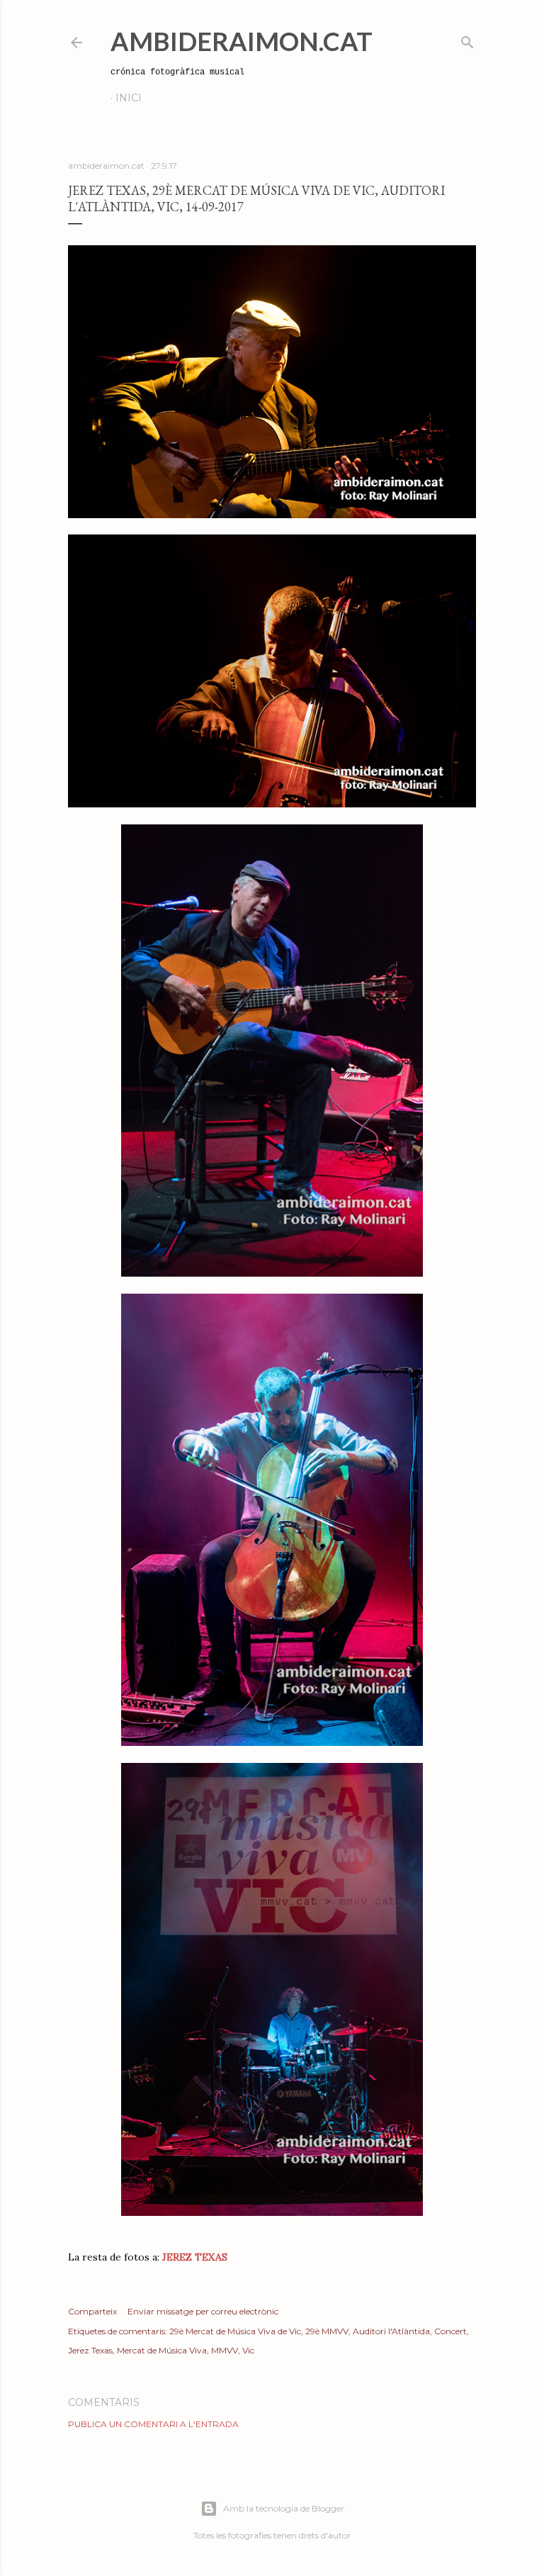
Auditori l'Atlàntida (391, 2331)
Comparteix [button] (92, 2311)
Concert (450, 2331)
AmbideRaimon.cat (242, 41)
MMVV (225, 2350)
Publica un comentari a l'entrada (153, 2424)
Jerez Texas (90, 2350)
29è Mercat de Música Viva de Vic (235, 2331)
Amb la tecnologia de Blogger (284, 2508)
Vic (248, 2350)
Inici (129, 98)
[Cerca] (467, 39)
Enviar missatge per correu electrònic (203, 2311)
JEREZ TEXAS (195, 2257)
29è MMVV (327, 2331)
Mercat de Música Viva (162, 2350)
